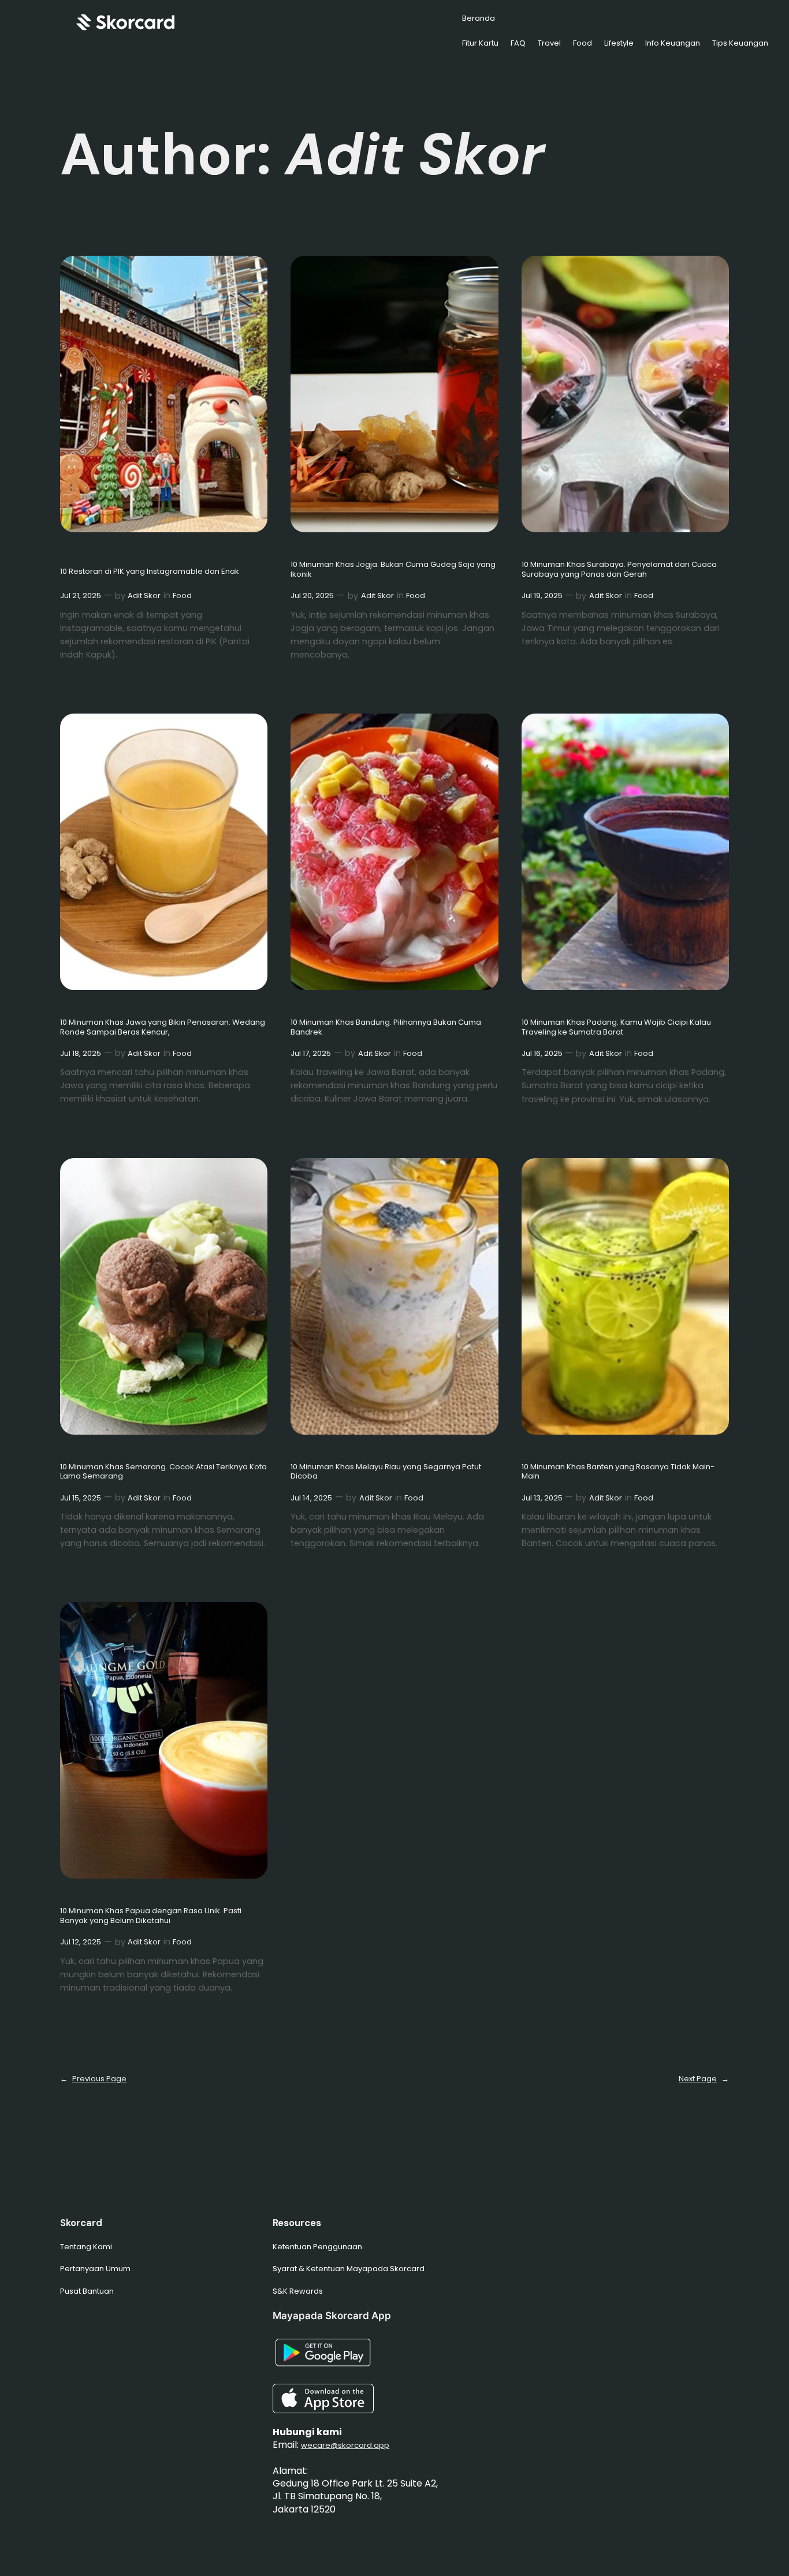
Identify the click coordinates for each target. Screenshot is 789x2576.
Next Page (704, 2079)
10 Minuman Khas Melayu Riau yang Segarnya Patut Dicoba (386, 1472)
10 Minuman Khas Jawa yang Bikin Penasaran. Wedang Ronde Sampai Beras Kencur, (163, 1028)
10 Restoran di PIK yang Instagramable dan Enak (150, 572)
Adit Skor (144, 596)
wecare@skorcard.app (345, 2445)
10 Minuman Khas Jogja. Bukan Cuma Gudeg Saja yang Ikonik (393, 570)
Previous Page (93, 2079)
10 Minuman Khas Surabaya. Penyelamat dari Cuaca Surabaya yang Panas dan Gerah (619, 570)
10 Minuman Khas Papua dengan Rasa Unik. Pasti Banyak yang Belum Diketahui (151, 1916)
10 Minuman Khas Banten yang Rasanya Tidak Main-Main (618, 1472)
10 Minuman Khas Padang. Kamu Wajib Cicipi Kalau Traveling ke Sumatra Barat (616, 1028)
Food (182, 596)
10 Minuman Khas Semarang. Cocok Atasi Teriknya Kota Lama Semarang (163, 1472)
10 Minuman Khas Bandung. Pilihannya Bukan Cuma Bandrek (386, 1028)
